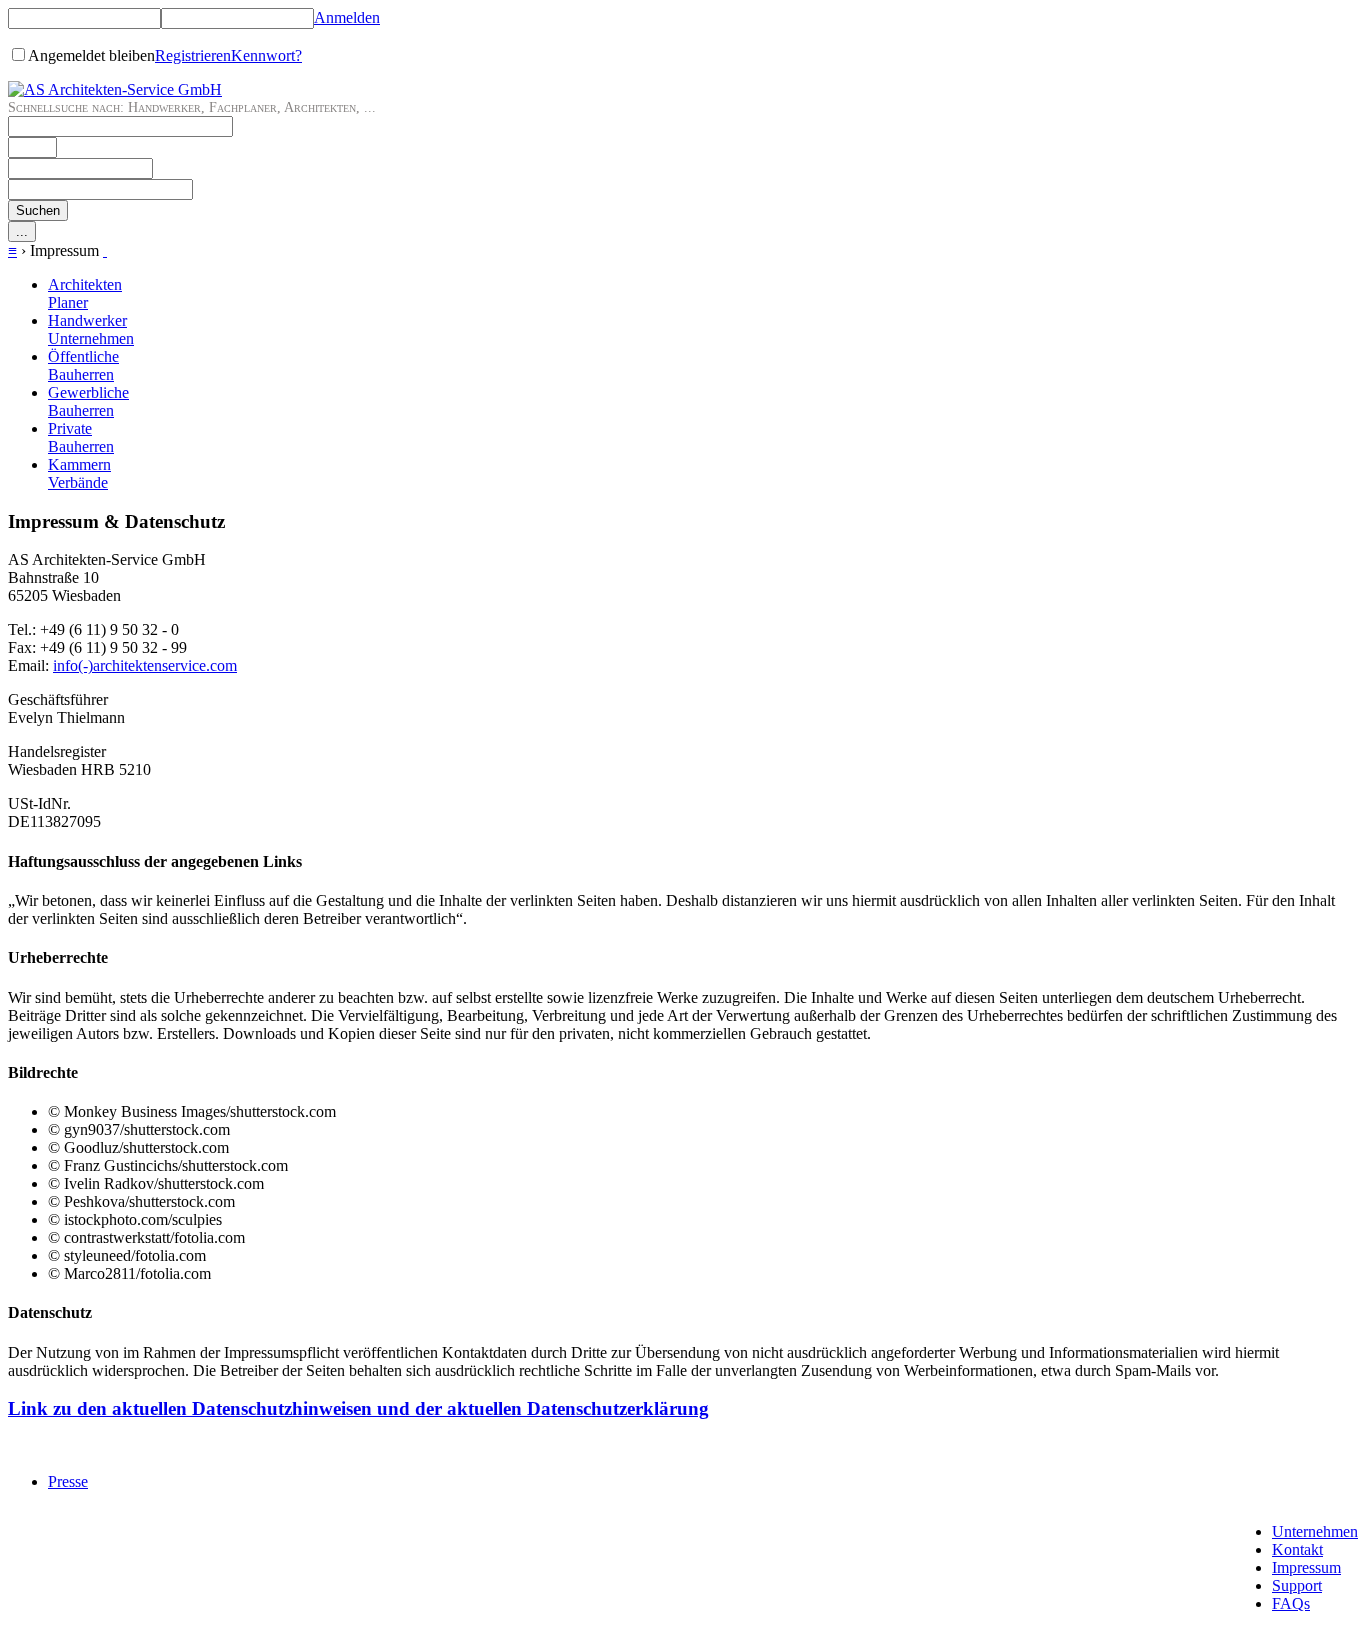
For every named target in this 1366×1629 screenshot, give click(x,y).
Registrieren (193, 55)
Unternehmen (1315, 1531)
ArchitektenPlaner (85, 293)
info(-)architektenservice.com (145, 665)
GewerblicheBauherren (88, 401)
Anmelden (347, 17)
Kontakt (1297, 1549)
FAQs (1291, 1603)
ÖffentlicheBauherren (83, 365)
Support (1297, 1585)
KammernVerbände (79, 473)
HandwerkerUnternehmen (91, 329)
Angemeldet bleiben (91, 55)
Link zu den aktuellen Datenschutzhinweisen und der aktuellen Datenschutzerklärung (358, 1408)
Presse (68, 1481)
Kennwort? (266, 55)
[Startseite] (115, 89)
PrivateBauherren (81, 437)
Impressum (1306, 1567)
